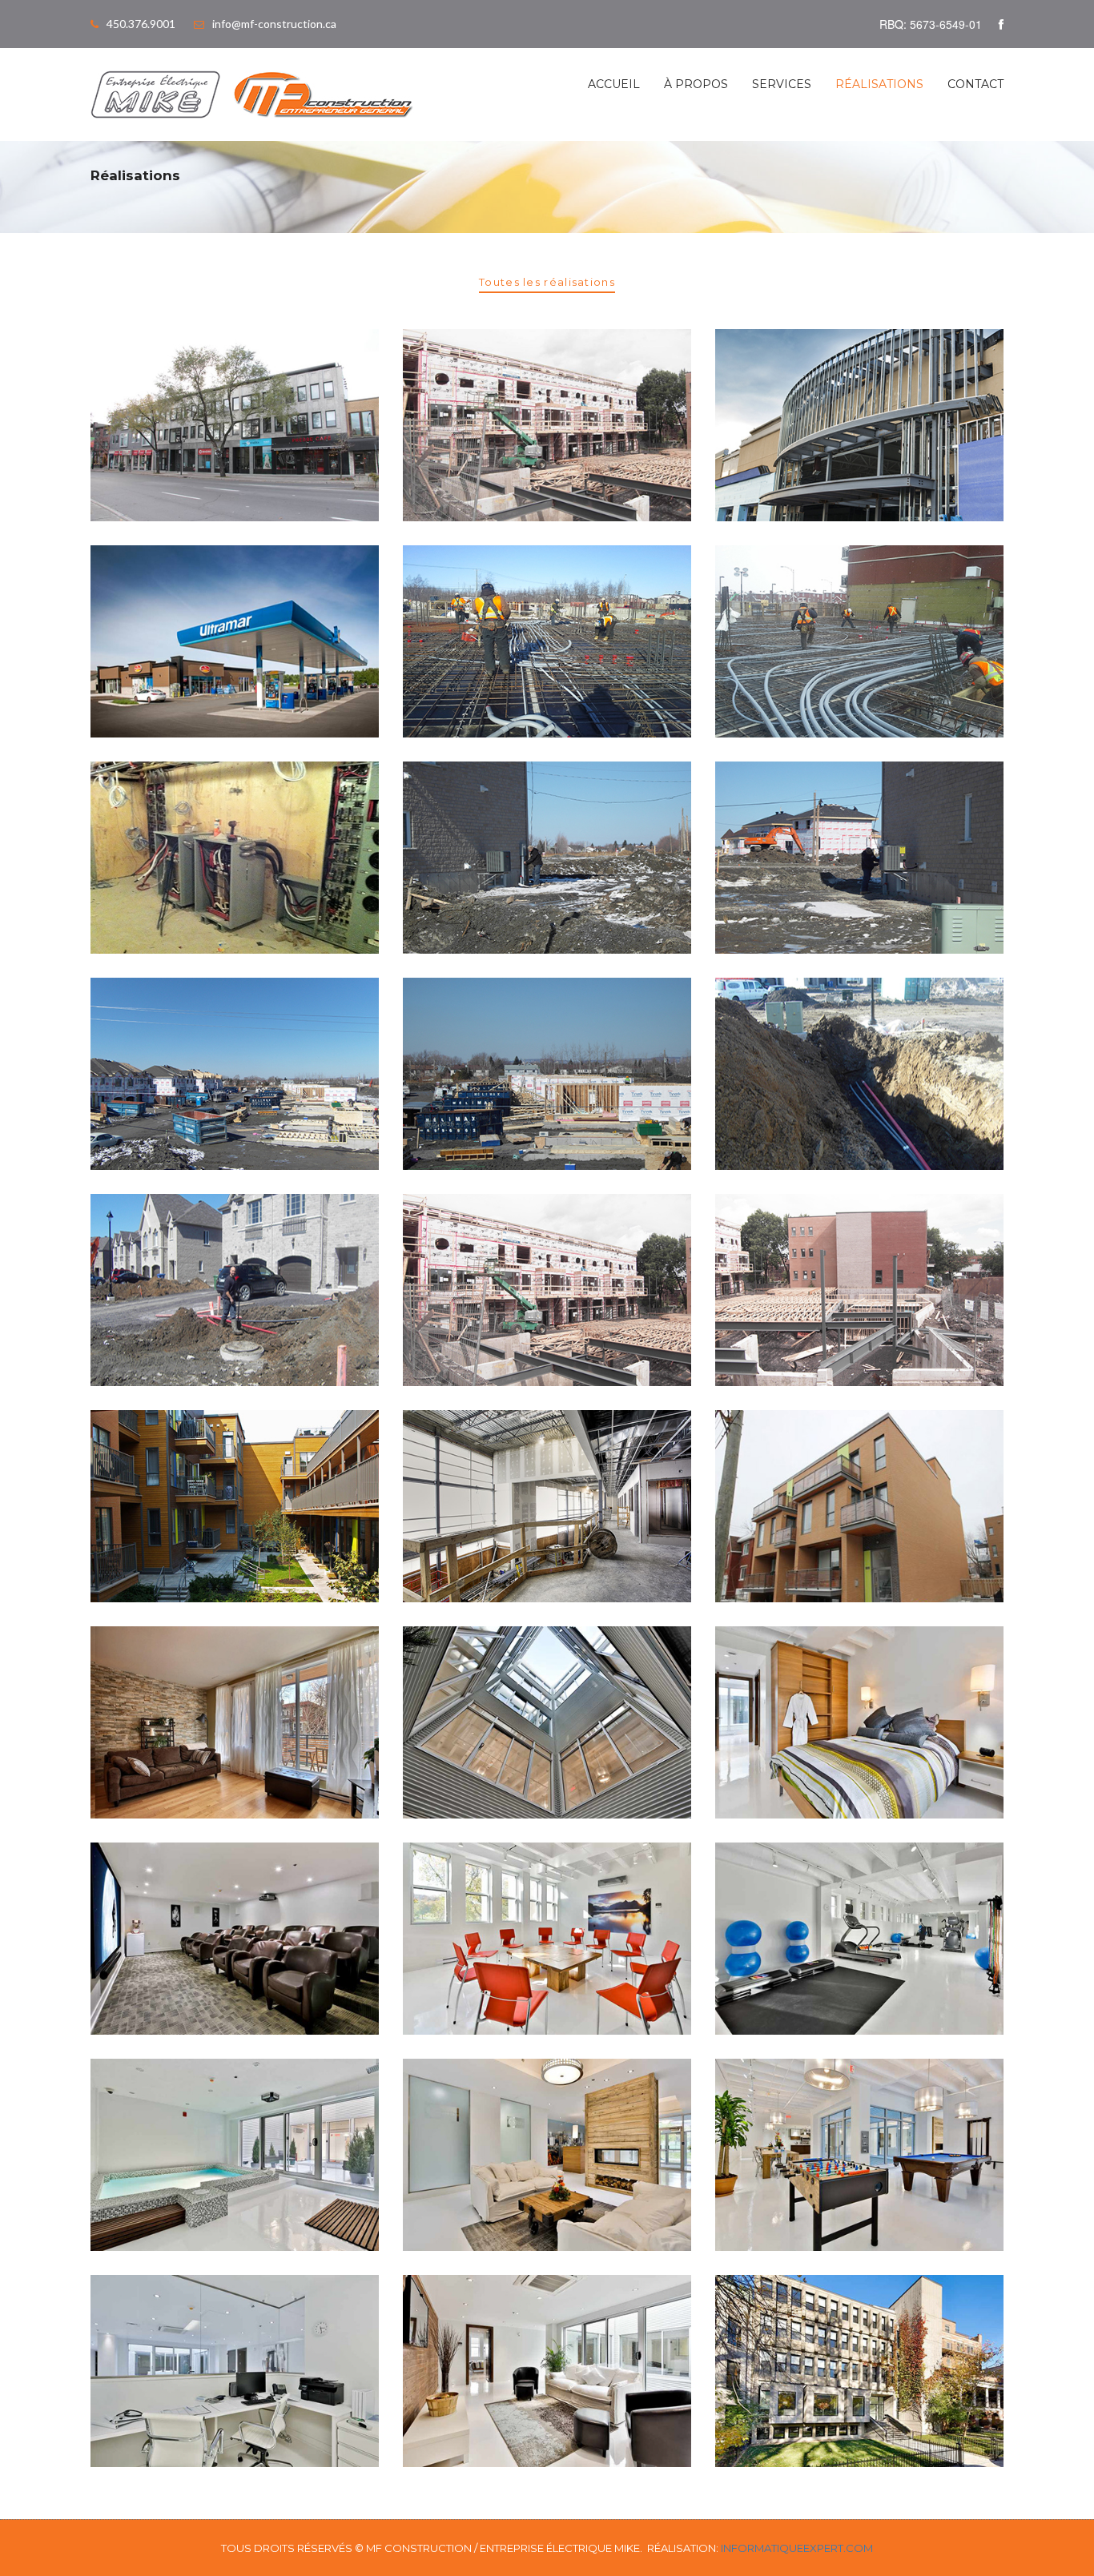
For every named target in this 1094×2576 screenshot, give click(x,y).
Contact (975, 84)
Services (782, 84)
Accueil (614, 84)
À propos (696, 84)
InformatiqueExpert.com (797, 2548)
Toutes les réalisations (547, 282)
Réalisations (879, 84)
